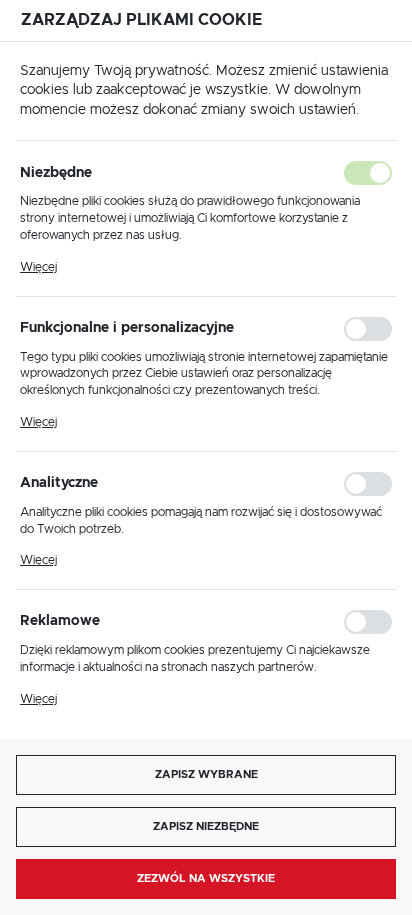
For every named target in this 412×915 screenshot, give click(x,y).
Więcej (38, 267)
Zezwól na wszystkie (206, 878)
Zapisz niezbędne (206, 826)
